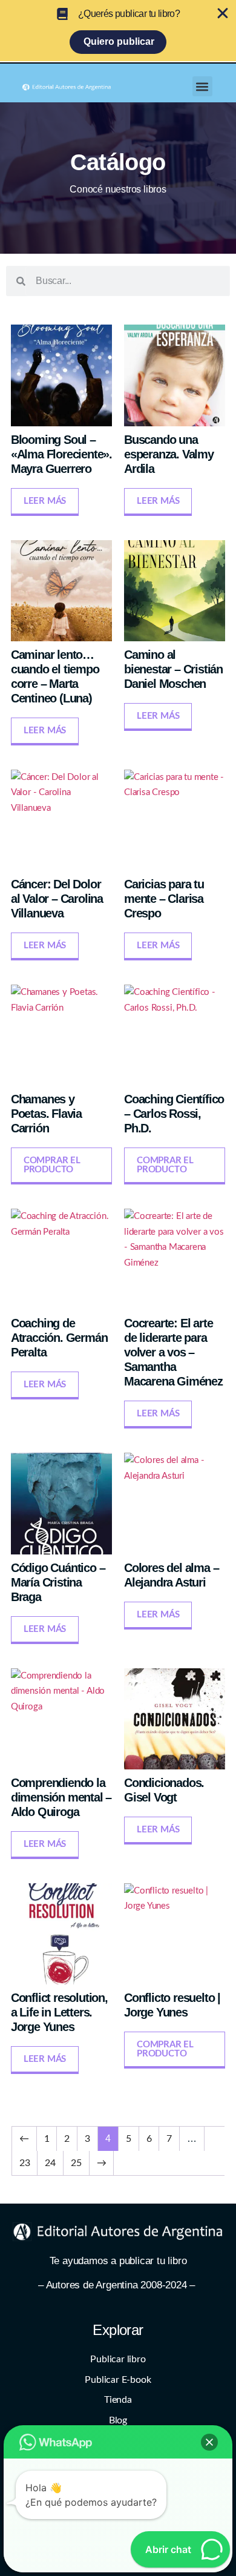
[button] (202, 86)
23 (25, 2163)
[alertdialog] (118, 31)
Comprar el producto (52, 1165)
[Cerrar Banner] (223, 13)
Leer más (45, 501)
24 (50, 2163)
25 (76, 2163)
